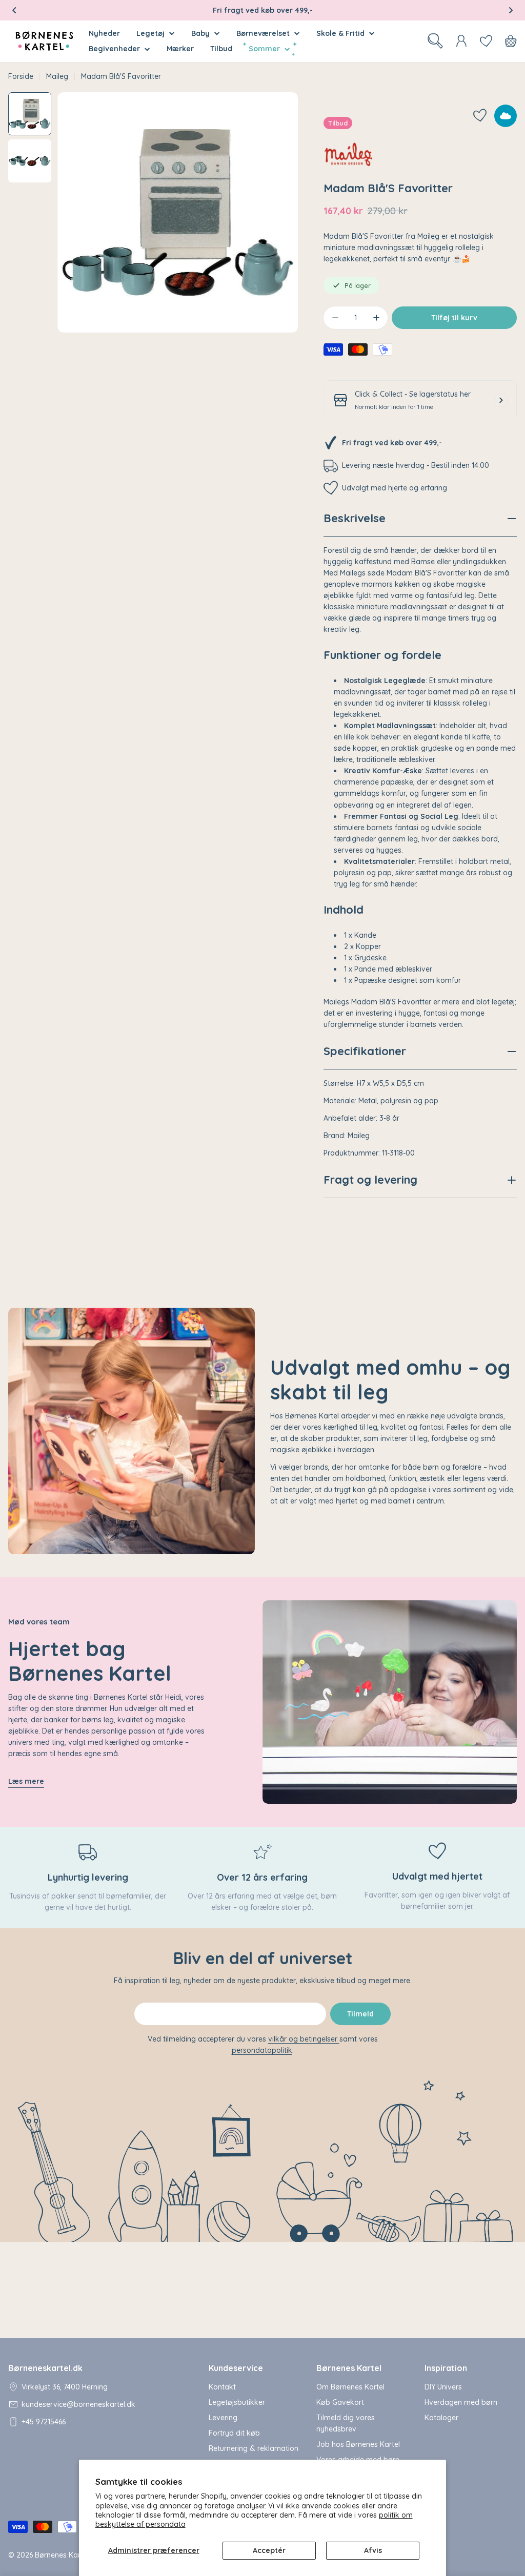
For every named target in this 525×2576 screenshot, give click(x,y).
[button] (14, 10)
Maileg (57, 76)
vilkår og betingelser (304, 2039)
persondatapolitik (262, 2050)
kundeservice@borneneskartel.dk (78, 2404)
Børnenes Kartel (62, 2555)
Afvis (373, 2550)
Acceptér (269, 2550)
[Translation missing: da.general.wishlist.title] (486, 41)
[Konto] (461, 41)
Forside (21, 76)
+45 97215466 (44, 2422)
